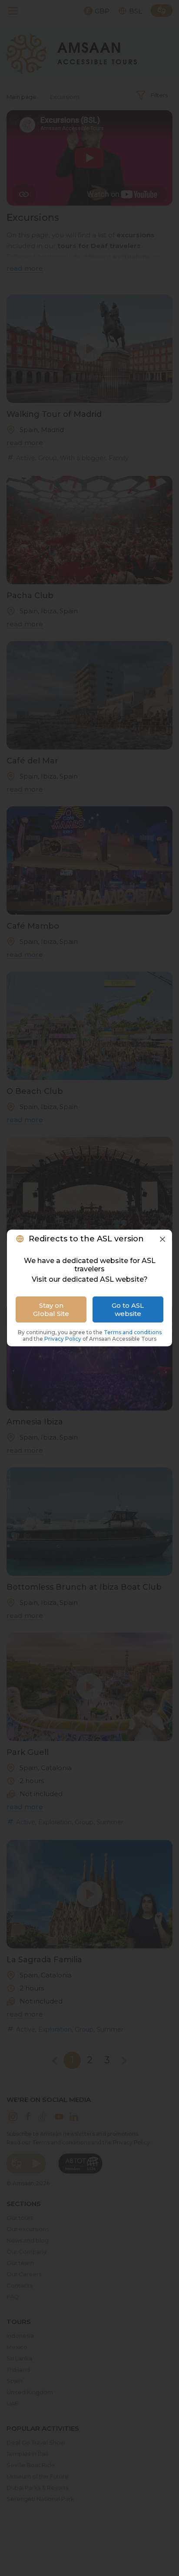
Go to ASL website (128, 1309)
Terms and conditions (133, 1332)
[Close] (162, 1239)
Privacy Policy (63, 1339)
